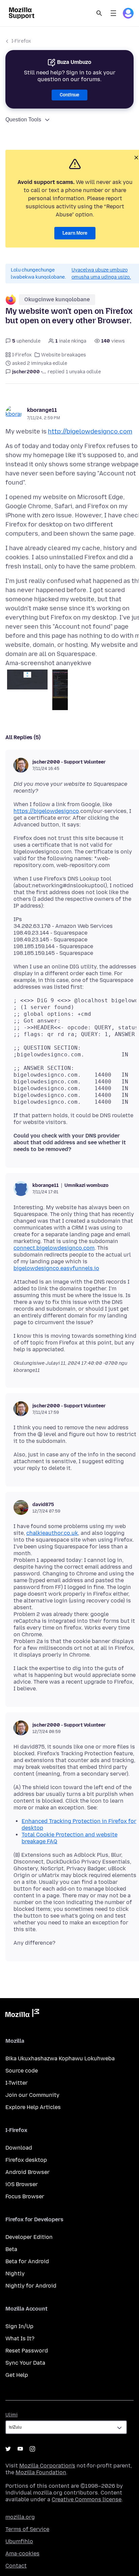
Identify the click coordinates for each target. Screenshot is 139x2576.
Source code (22, 2071)
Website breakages (64, 355)
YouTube (20, 2449)
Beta (11, 2249)
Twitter (8, 2449)
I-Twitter (17, 2083)
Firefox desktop (26, 2160)
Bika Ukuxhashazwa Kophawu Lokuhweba (60, 2058)
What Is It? (20, 2338)
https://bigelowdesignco (46, 811)
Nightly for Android (31, 2286)
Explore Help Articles (33, 2107)
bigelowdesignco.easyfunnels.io (56, 1268)
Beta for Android (27, 2261)
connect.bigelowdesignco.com (54, 1248)
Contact (16, 2566)
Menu (113, 13)
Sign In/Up (19, 2326)
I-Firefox (21, 41)
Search (99, 13)
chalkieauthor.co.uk (52, 1533)
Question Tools (23, 120)
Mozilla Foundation (41, 2472)
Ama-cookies (22, 2554)
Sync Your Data (25, 2363)
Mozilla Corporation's (47, 2466)
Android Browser (27, 2172)
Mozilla (22, 2014)
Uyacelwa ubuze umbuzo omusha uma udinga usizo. (101, 274)
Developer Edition (29, 2237)
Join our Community (32, 2095)
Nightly (15, 2274)
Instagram (32, 2449)
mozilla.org (20, 2517)
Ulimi (11, 2415)
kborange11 (42, 410)
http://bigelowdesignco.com (90, 431)
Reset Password (27, 2351)
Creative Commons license (87, 2499)
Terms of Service (27, 2529)
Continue (69, 95)
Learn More (75, 233)
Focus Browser (25, 2196)
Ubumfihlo (19, 2541)
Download (19, 2148)
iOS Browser (22, 2184)
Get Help (17, 2375)
